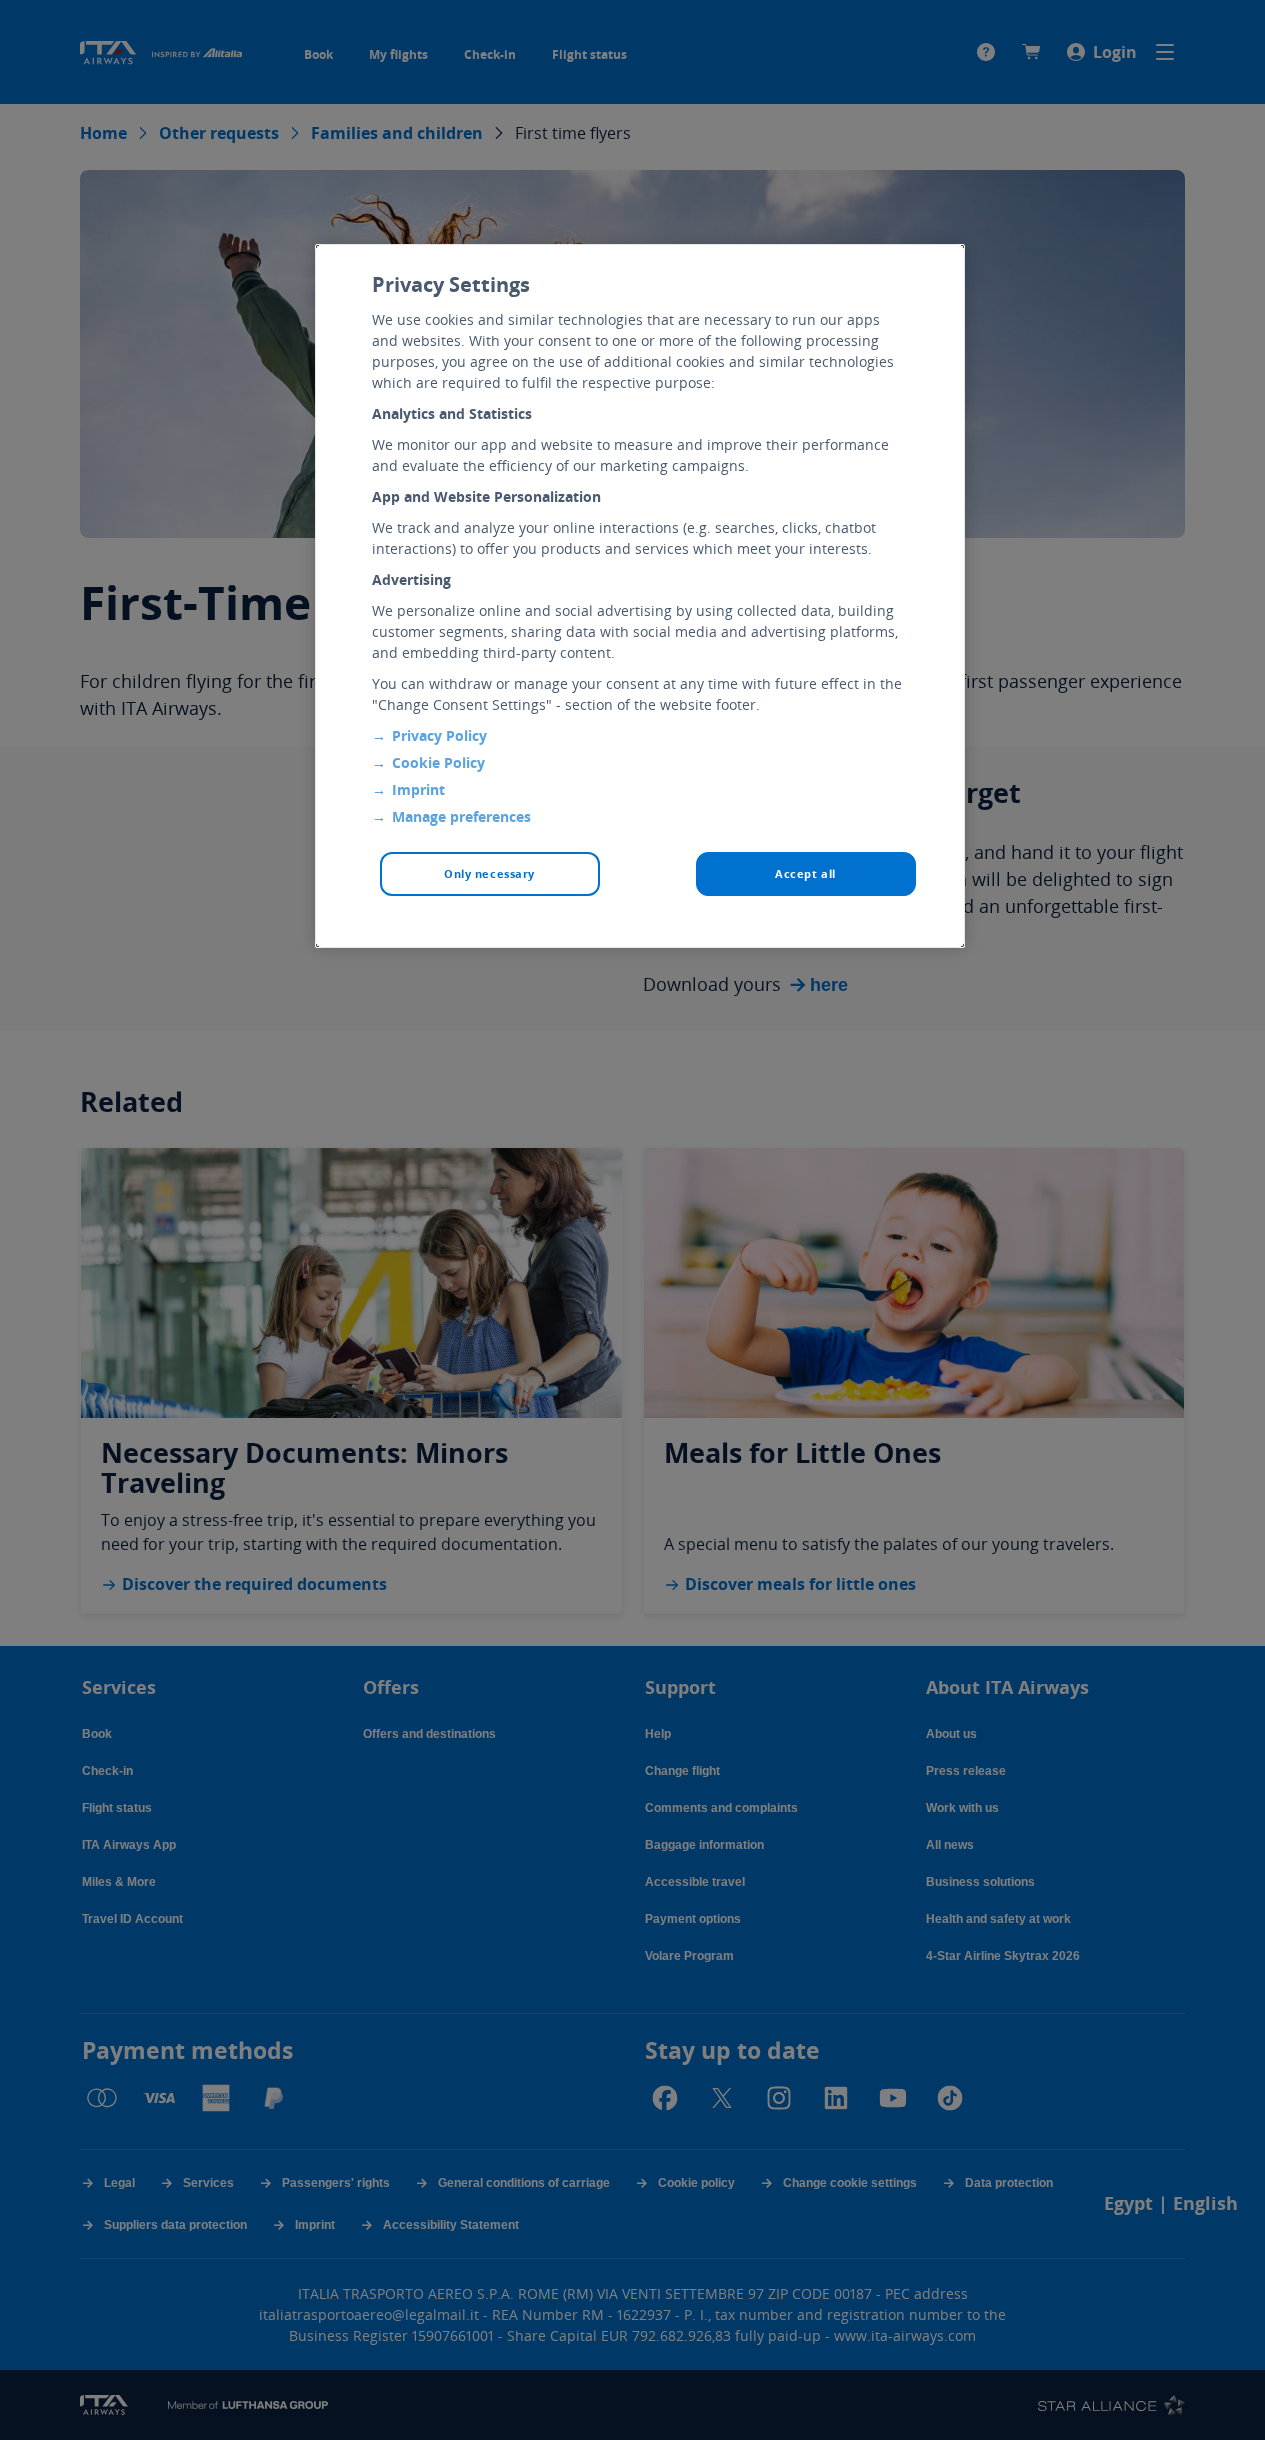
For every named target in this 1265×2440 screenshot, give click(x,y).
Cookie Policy (438, 762)
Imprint (418, 789)
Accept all (805, 873)
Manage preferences (461, 816)
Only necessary (489, 873)
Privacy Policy (439, 735)
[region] (640, 596)
